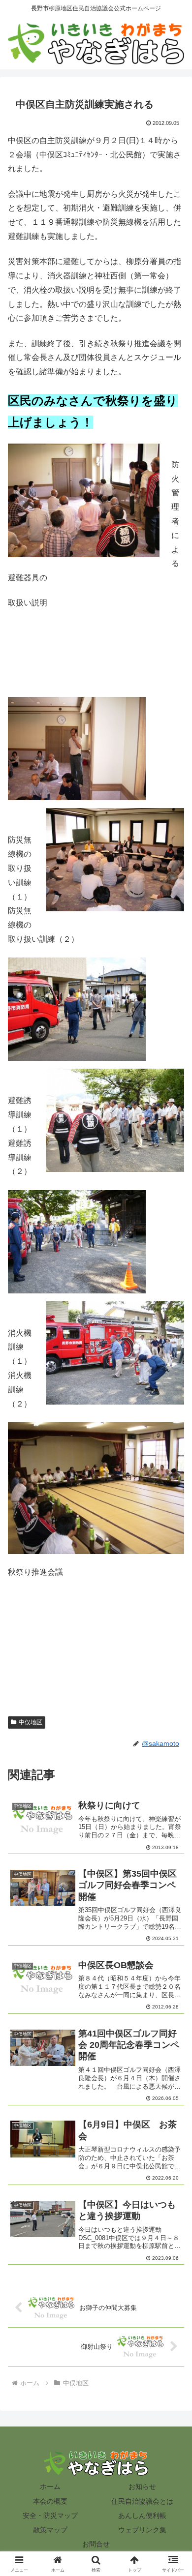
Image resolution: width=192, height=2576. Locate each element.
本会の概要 (50, 2501)
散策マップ (50, 2530)
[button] (173, 1712)
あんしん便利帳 (142, 2516)
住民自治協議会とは (142, 2501)
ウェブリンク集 (142, 2530)
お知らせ (142, 2486)
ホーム (50, 2486)
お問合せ (96, 2544)
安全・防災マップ (50, 2516)
